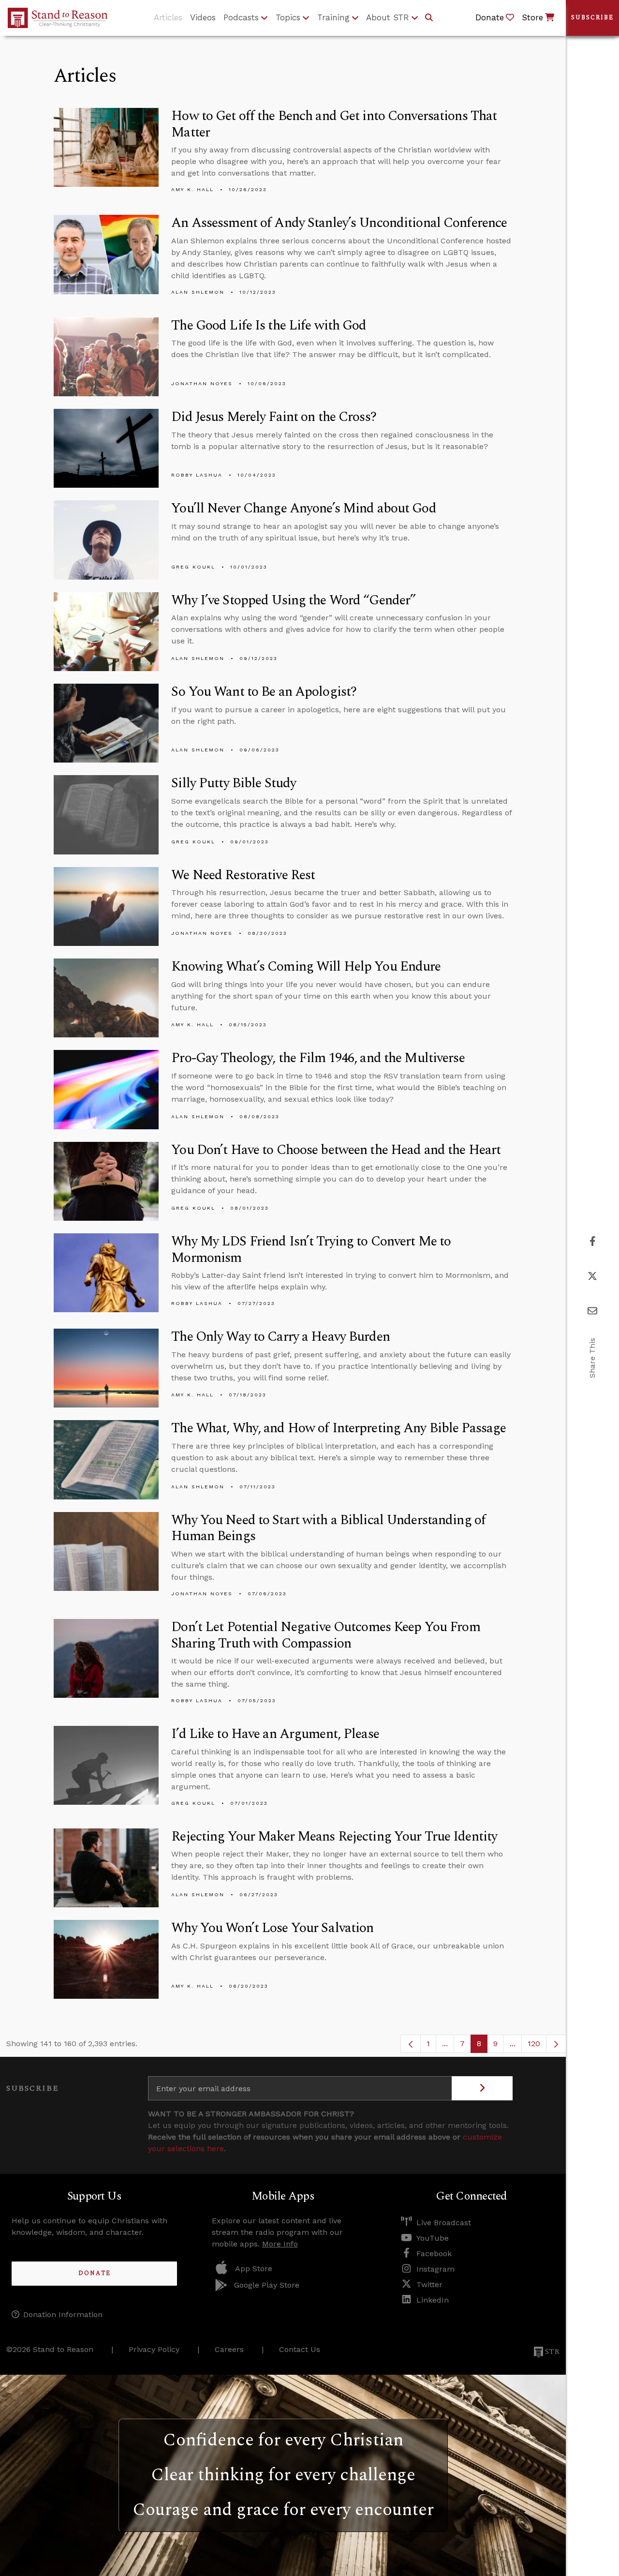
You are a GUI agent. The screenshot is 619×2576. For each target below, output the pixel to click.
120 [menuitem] (534, 2044)
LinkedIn (433, 2300)
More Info (280, 2244)
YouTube (433, 2238)
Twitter (429, 2284)
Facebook (434, 2254)
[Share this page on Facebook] (593, 1241)
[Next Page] (556, 2044)
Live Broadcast (444, 2223)
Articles (168, 17)
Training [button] (333, 17)
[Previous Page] (411, 2044)
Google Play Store (267, 2285)
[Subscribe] (482, 2088)
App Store (254, 2269)
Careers (229, 2349)
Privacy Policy (154, 2349)
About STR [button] (388, 17)
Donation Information (63, 2314)
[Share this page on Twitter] (592, 1276)
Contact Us (300, 2349)
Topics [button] (288, 17)
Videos (203, 17)
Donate (95, 2273)
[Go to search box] (429, 18)
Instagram (435, 2269)
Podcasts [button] (241, 17)
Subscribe (592, 18)
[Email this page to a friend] (592, 1311)
